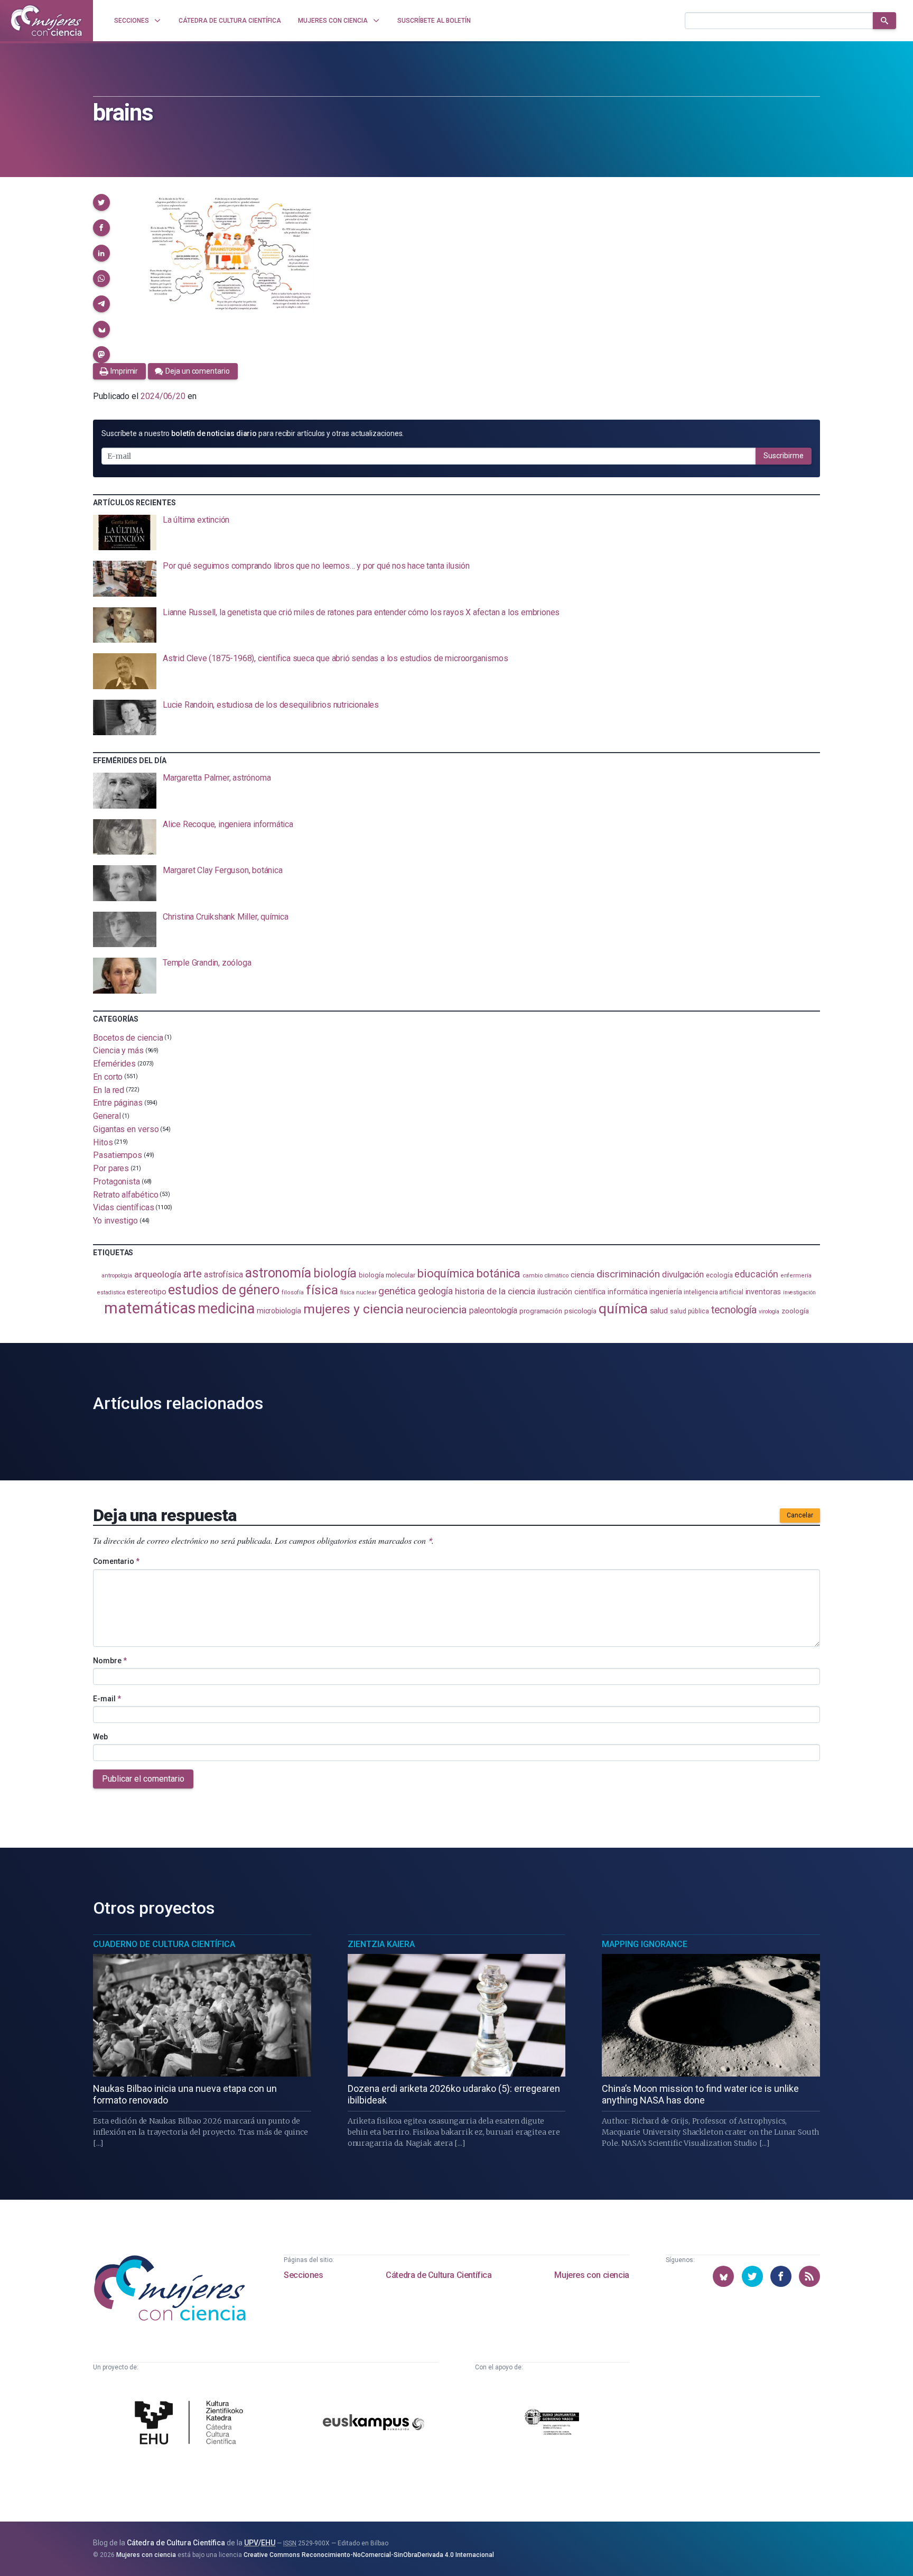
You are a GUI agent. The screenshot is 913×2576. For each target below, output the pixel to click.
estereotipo (146, 1292)
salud (659, 1311)
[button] (101, 202)
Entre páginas (118, 1103)
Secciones (303, 2275)
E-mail (107, 1699)
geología (435, 1291)
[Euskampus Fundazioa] (374, 2424)
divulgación (683, 1275)
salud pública (690, 1311)
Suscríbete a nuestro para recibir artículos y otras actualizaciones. (253, 433)
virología (769, 1312)
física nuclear (358, 1292)
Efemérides (114, 1064)
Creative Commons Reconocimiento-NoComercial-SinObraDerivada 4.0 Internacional (369, 2555)
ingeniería (665, 1292)
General (107, 1116)
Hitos (103, 1142)
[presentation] (456, 533)
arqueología (158, 1274)
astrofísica (223, 1275)
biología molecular (387, 1275)
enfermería (796, 1276)
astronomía (278, 1273)
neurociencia (436, 1310)
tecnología (734, 1310)
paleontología (493, 1311)
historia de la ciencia (495, 1291)
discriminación (628, 1274)
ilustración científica (571, 1292)
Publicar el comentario (143, 1779)
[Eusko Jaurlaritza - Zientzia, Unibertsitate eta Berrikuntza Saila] (552, 2424)
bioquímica (446, 1273)
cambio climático (546, 1275)
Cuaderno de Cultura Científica (164, 1944)
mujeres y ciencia (354, 1309)
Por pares (111, 1168)
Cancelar (800, 1515)
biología (335, 1273)
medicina (226, 1309)
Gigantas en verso (126, 1129)
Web (100, 1737)
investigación (799, 1292)
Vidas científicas (124, 1207)
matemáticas (150, 1308)
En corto (108, 1077)
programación (541, 1311)
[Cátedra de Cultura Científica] (192, 2424)
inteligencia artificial (713, 1292)
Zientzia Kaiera (381, 1944)
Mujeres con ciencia (591, 2275)
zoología (795, 1311)
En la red (109, 1090)
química (623, 1309)
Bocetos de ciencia (128, 1037)
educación (756, 1274)
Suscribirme (784, 456)
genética (397, 1291)
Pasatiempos (118, 1155)
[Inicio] (46, 21)
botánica (499, 1273)
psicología (580, 1311)
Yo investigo (115, 1221)
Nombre (110, 1661)
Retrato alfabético (126, 1194)
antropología (117, 1276)
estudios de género (224, 1290)
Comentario (116, 1561)
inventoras (763, 1292)
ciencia (583, 1275)
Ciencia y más (118, 1050)
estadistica (111, 1292)
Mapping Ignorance (645, 1944)
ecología (719, 1275)
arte (193, 1274)
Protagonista (117, 1182)
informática (627, 1292)
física (322, 1290)
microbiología (279, 1311)
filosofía (293, 1292)
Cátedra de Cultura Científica (439, 2275)
